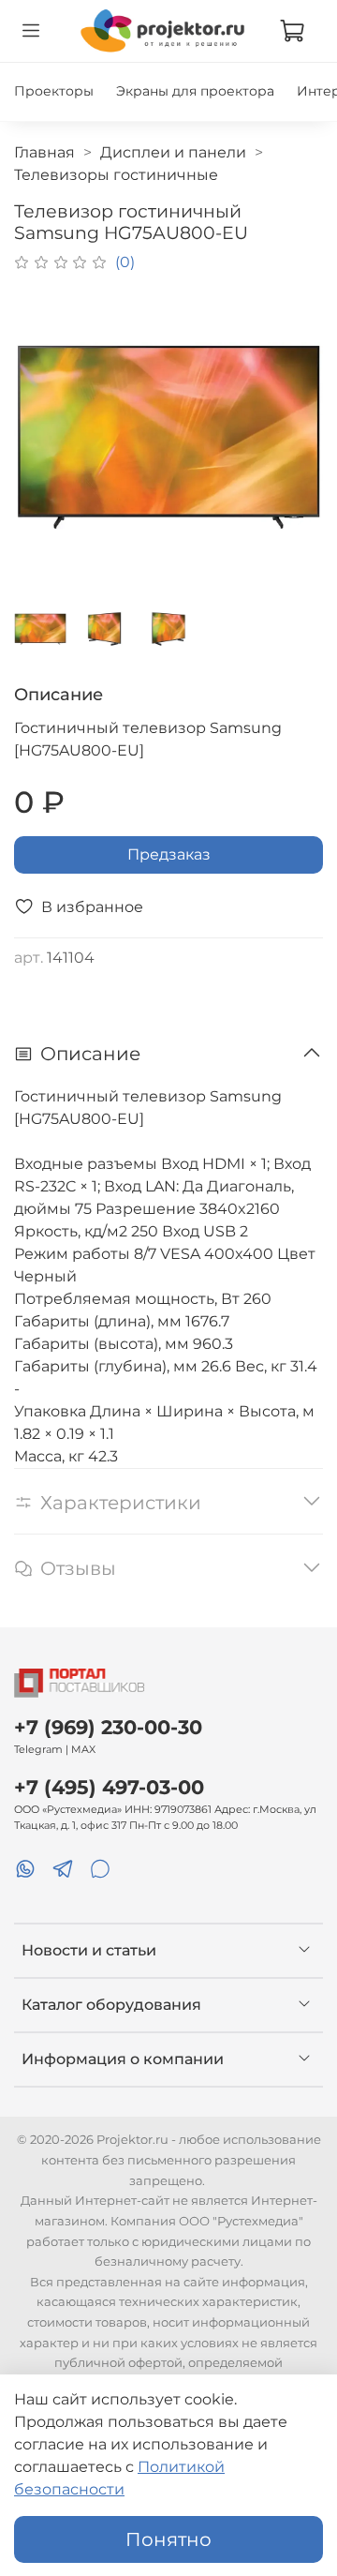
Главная (44, 152)
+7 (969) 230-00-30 (108, 1727)
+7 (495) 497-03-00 (109, 1787)
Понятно (168, 2539)
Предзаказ (169, 854)
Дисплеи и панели (173, 152)
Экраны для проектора (195, 91)
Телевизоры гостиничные (116, 175)
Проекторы (54, 91)
